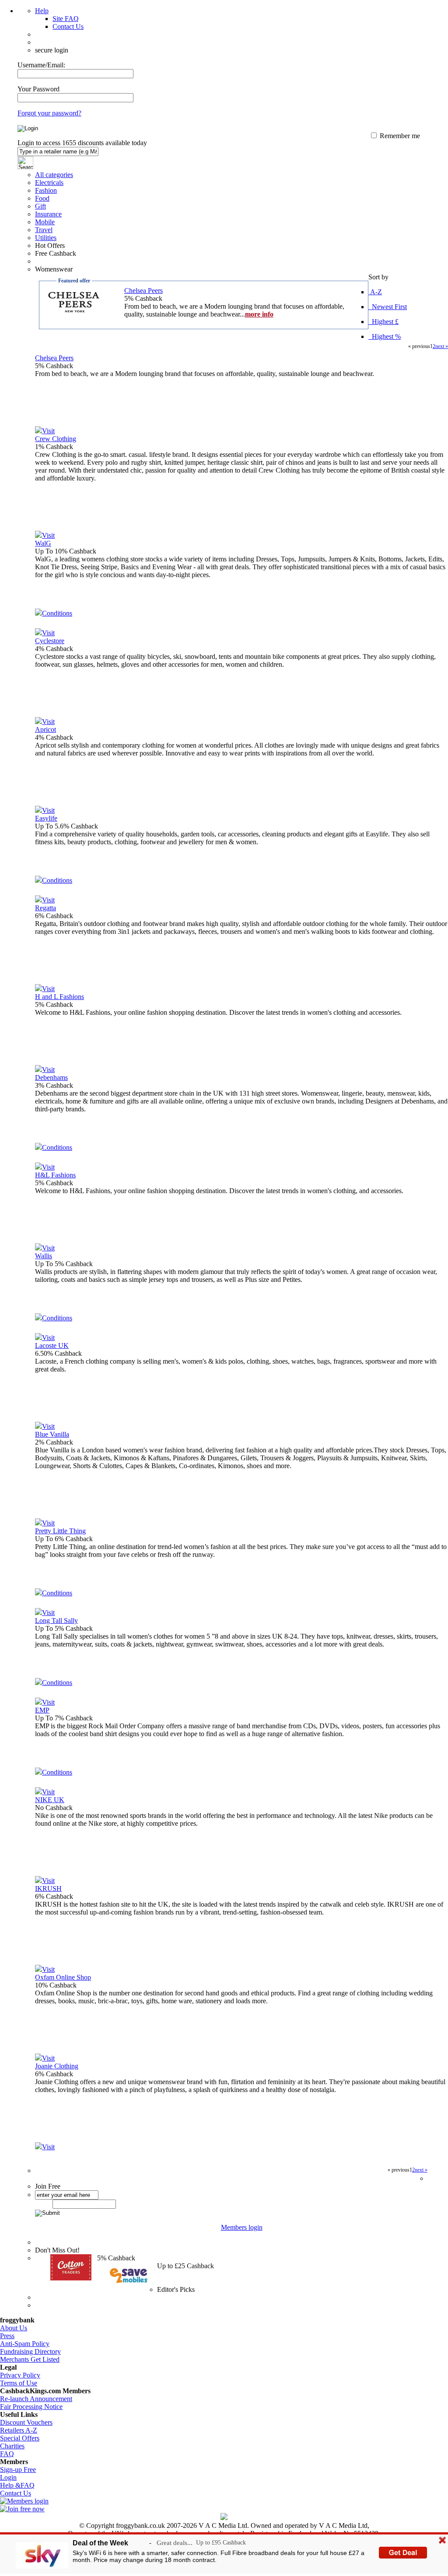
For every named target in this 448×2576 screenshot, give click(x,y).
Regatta (45, 908)
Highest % (385, 336)
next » (442, 346)
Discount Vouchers (26, 2422)
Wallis (44, 1256)
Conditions (57, 613)
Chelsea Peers (143, 291)
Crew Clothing (56, 439)
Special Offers (20, 2438)
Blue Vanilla (52, 1434)
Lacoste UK (52, 1345)
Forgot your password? (49, 113)
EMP (42, 1710)
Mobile (45, 222)
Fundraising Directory (30, 2351)
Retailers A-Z (19, 2430)
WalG (43, 543)
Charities (12, 2446)
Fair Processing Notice (31, 2407)
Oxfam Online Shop (63, 1977)
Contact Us (68, 26)
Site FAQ (66, 19)
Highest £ (383, 322)
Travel (44, 230)
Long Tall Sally (56, 1620)
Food (42, 198)
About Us (14, 2328)
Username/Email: (41, 65)
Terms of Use (19, 2383)
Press (7, 2336)
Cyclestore (50, 641)
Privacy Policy (20, 2375)
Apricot (45, 729)
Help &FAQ (17, 2485)
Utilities (46, 238)
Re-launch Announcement (36, 2399)
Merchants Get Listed (30, 2359)
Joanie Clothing (57, 2066)
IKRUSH (48, 1888)
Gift (40, 206)
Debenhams (51, 1077)
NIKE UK (50, 1800)
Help (42, 11)
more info (259, 314)
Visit (48, 431)
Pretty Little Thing (60, 1531)
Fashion (46, 190)
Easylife (46, 818)
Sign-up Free (18, 2470)
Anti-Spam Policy (25, 2344)
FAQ (7, 2454)
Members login (242, 2227)
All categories (54, 175)
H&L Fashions (55, 1175)
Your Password (38, 89)
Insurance (48, 214)
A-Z (375, 292)
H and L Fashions (59, 997)
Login (8, 2477)
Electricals (49, 183)
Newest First (388, 307)
